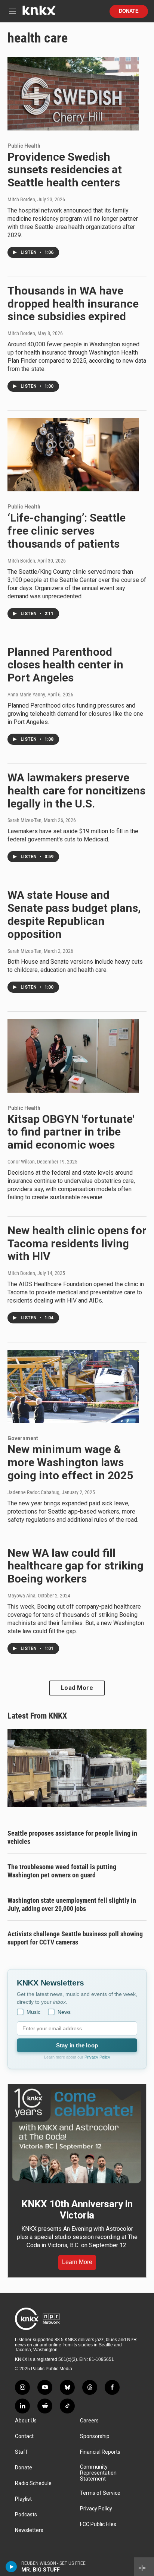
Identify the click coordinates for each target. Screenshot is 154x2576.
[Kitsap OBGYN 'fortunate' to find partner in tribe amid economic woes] (73, 1056)
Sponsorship (95, 2436)
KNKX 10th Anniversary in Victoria (77, 2210)
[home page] (39, 13)
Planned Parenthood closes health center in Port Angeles (65, 665)
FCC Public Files (98, 2524)
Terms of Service (100, 2493)
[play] (11, 2567)
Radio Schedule (33, 2483)
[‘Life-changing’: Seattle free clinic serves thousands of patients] (73, 455)
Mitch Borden (21, 199)
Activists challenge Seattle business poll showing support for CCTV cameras (75, 1938)
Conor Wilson (21, 1162)
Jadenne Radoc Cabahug (33, 1492)
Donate (129, 11)
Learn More (77, 2262)
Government (23, 1438)
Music (33, 2012)
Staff (21, 2452)
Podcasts (26, 2515)
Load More (77, 1688)
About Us (26, 2421)
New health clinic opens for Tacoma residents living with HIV (77, 1243)
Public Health (24, 146)
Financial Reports (100, 2452)
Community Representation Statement (98, 2473)
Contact (24, 2436)
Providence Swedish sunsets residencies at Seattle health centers (65, 170)
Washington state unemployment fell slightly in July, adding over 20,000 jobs (72, 1904)
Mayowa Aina (21, 1596)
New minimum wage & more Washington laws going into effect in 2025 (70, 1462)
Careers (89, 2421)
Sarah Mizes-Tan (24, 820)
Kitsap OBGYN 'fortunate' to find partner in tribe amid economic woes (71, 1132)
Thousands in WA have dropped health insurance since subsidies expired (73, 304)
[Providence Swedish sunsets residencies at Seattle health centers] (73, 94)
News (64, 2012)
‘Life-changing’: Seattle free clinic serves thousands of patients (67, 531)
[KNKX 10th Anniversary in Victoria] (77, 2136)
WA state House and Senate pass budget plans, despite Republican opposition (74, 914)
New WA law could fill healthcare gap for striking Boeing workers (76, 1566)
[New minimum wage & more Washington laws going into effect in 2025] (73, 1386)
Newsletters (29, 2530)
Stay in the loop (77, 2045)
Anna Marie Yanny (26, 695)
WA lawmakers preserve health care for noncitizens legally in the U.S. (76, 791)
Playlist (23, 2499)
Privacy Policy (97, 2057)
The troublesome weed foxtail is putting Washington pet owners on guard (62, 1871)
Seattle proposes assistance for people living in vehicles (72, 1837)
